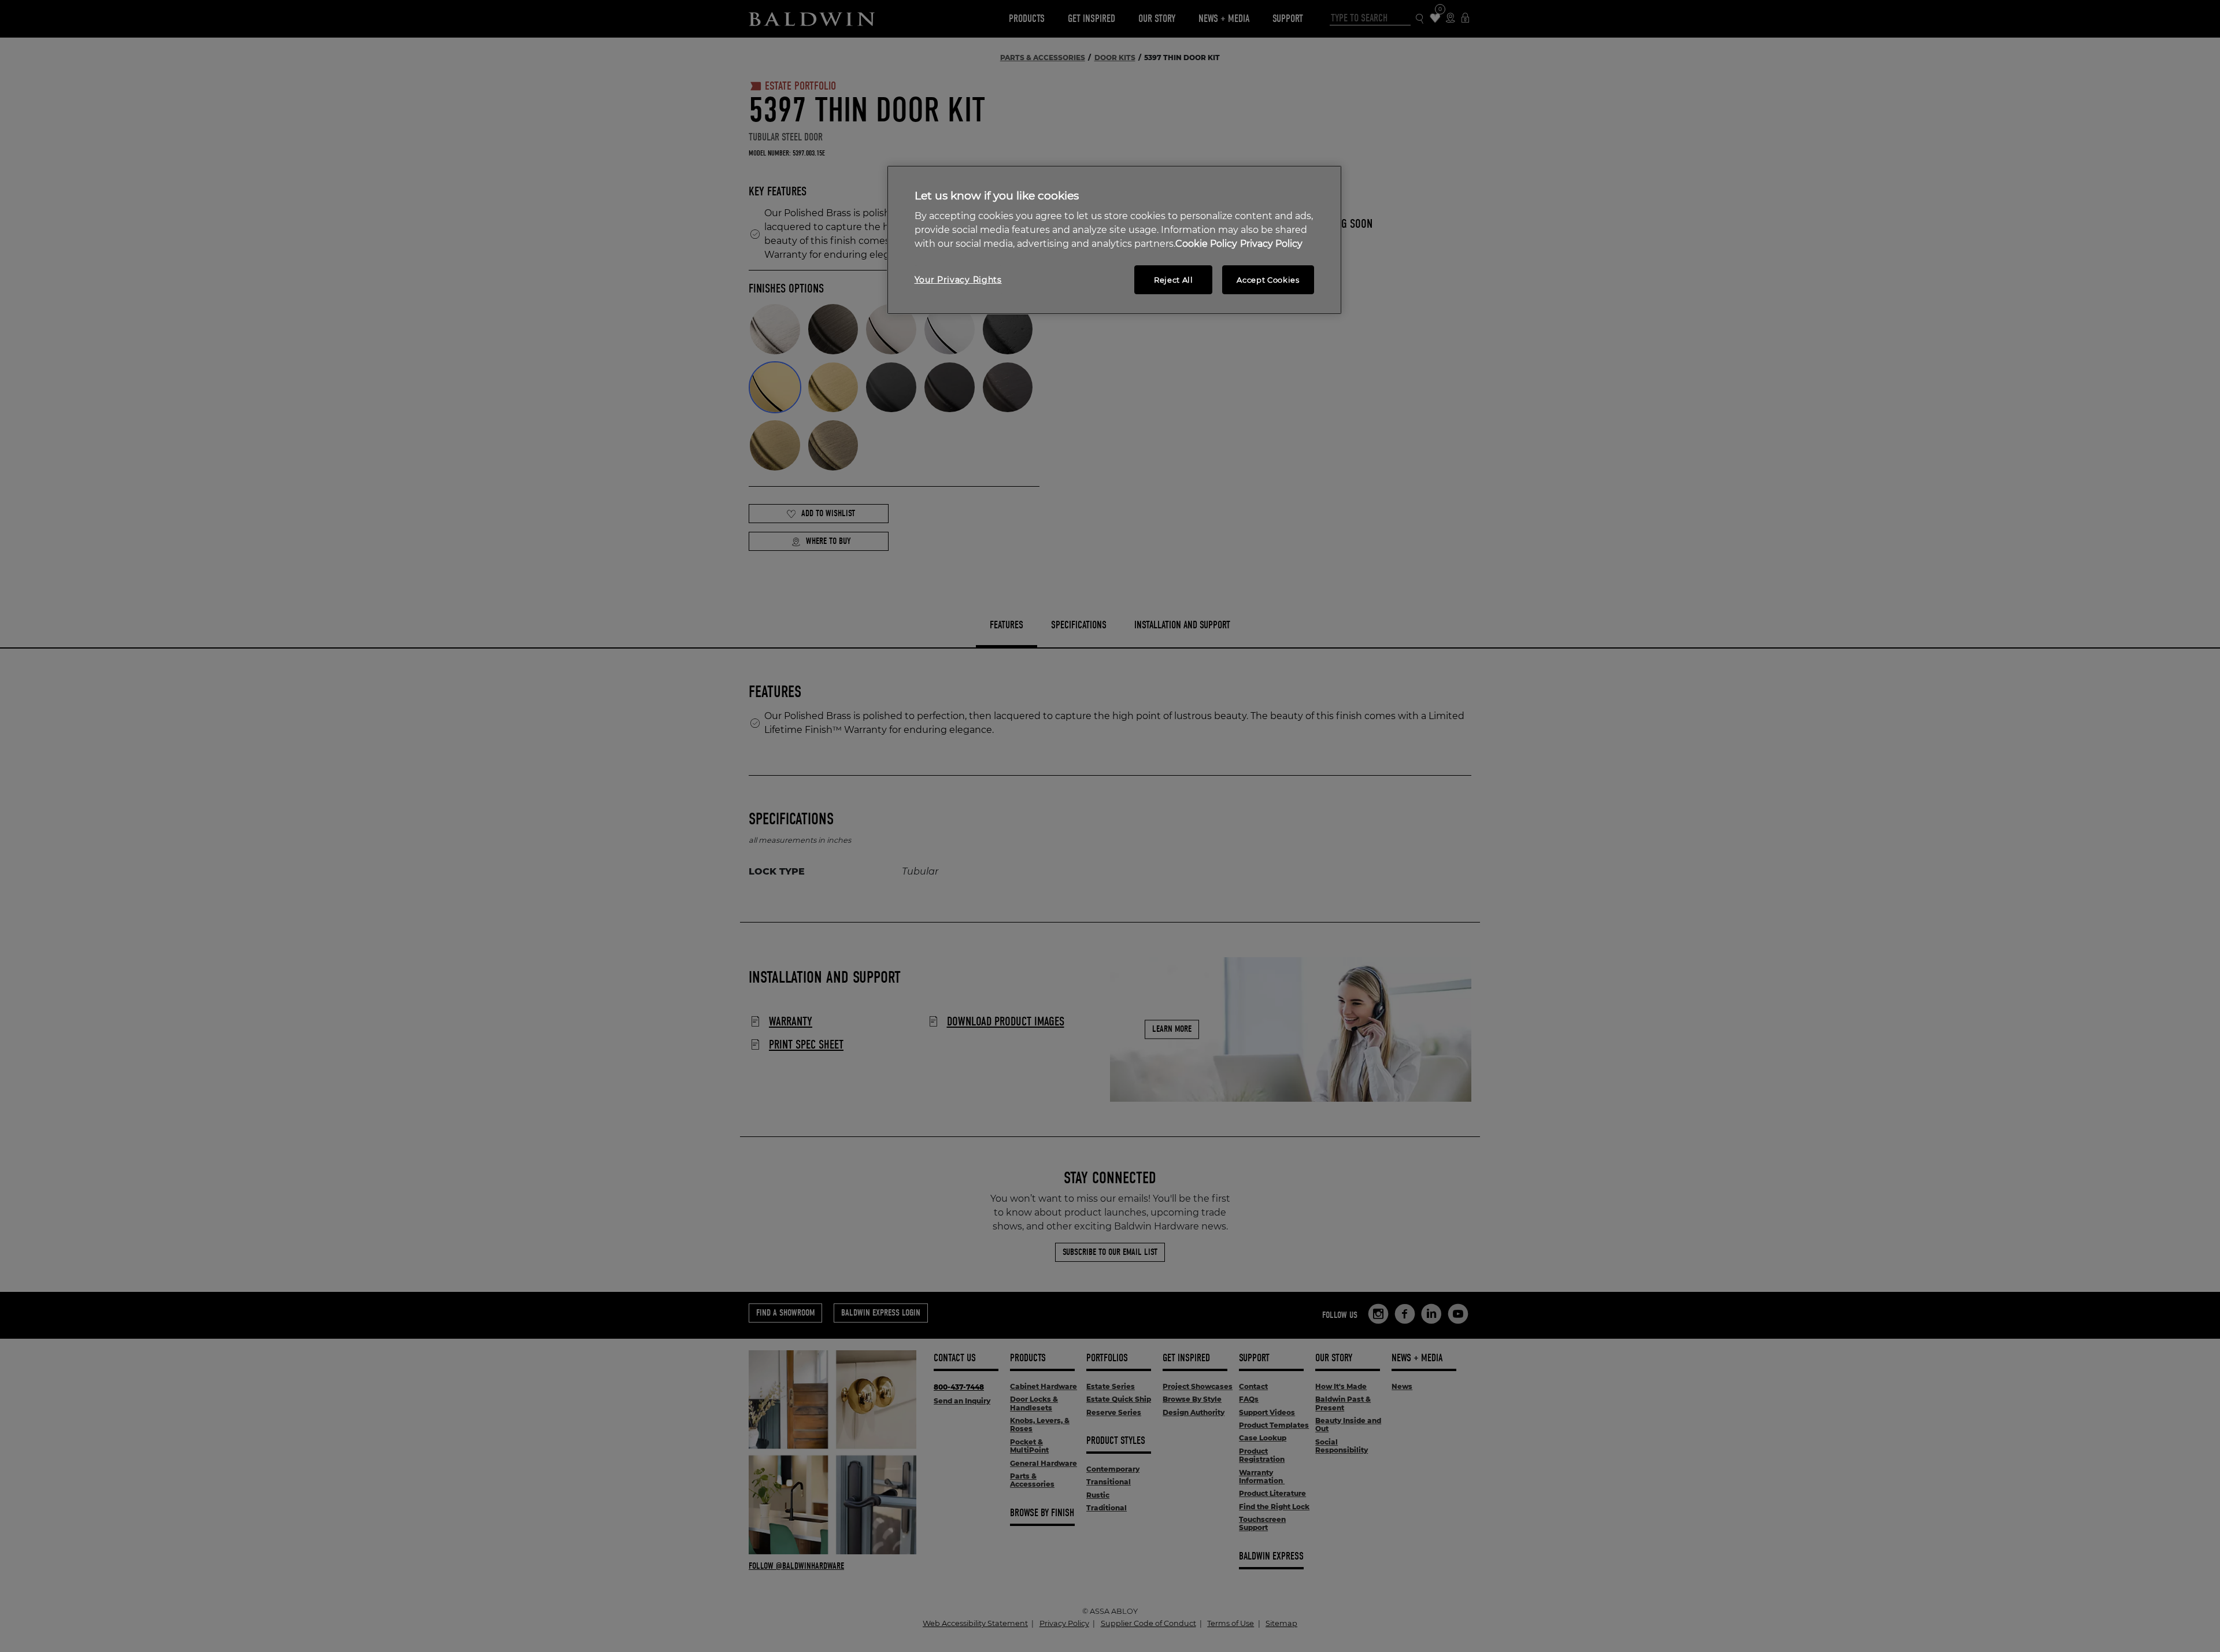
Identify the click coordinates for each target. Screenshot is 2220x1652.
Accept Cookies (1268, 280)
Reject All (1174, 280)
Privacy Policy (1271, 244)
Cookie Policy (1206, 244)
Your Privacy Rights (958, 280)
